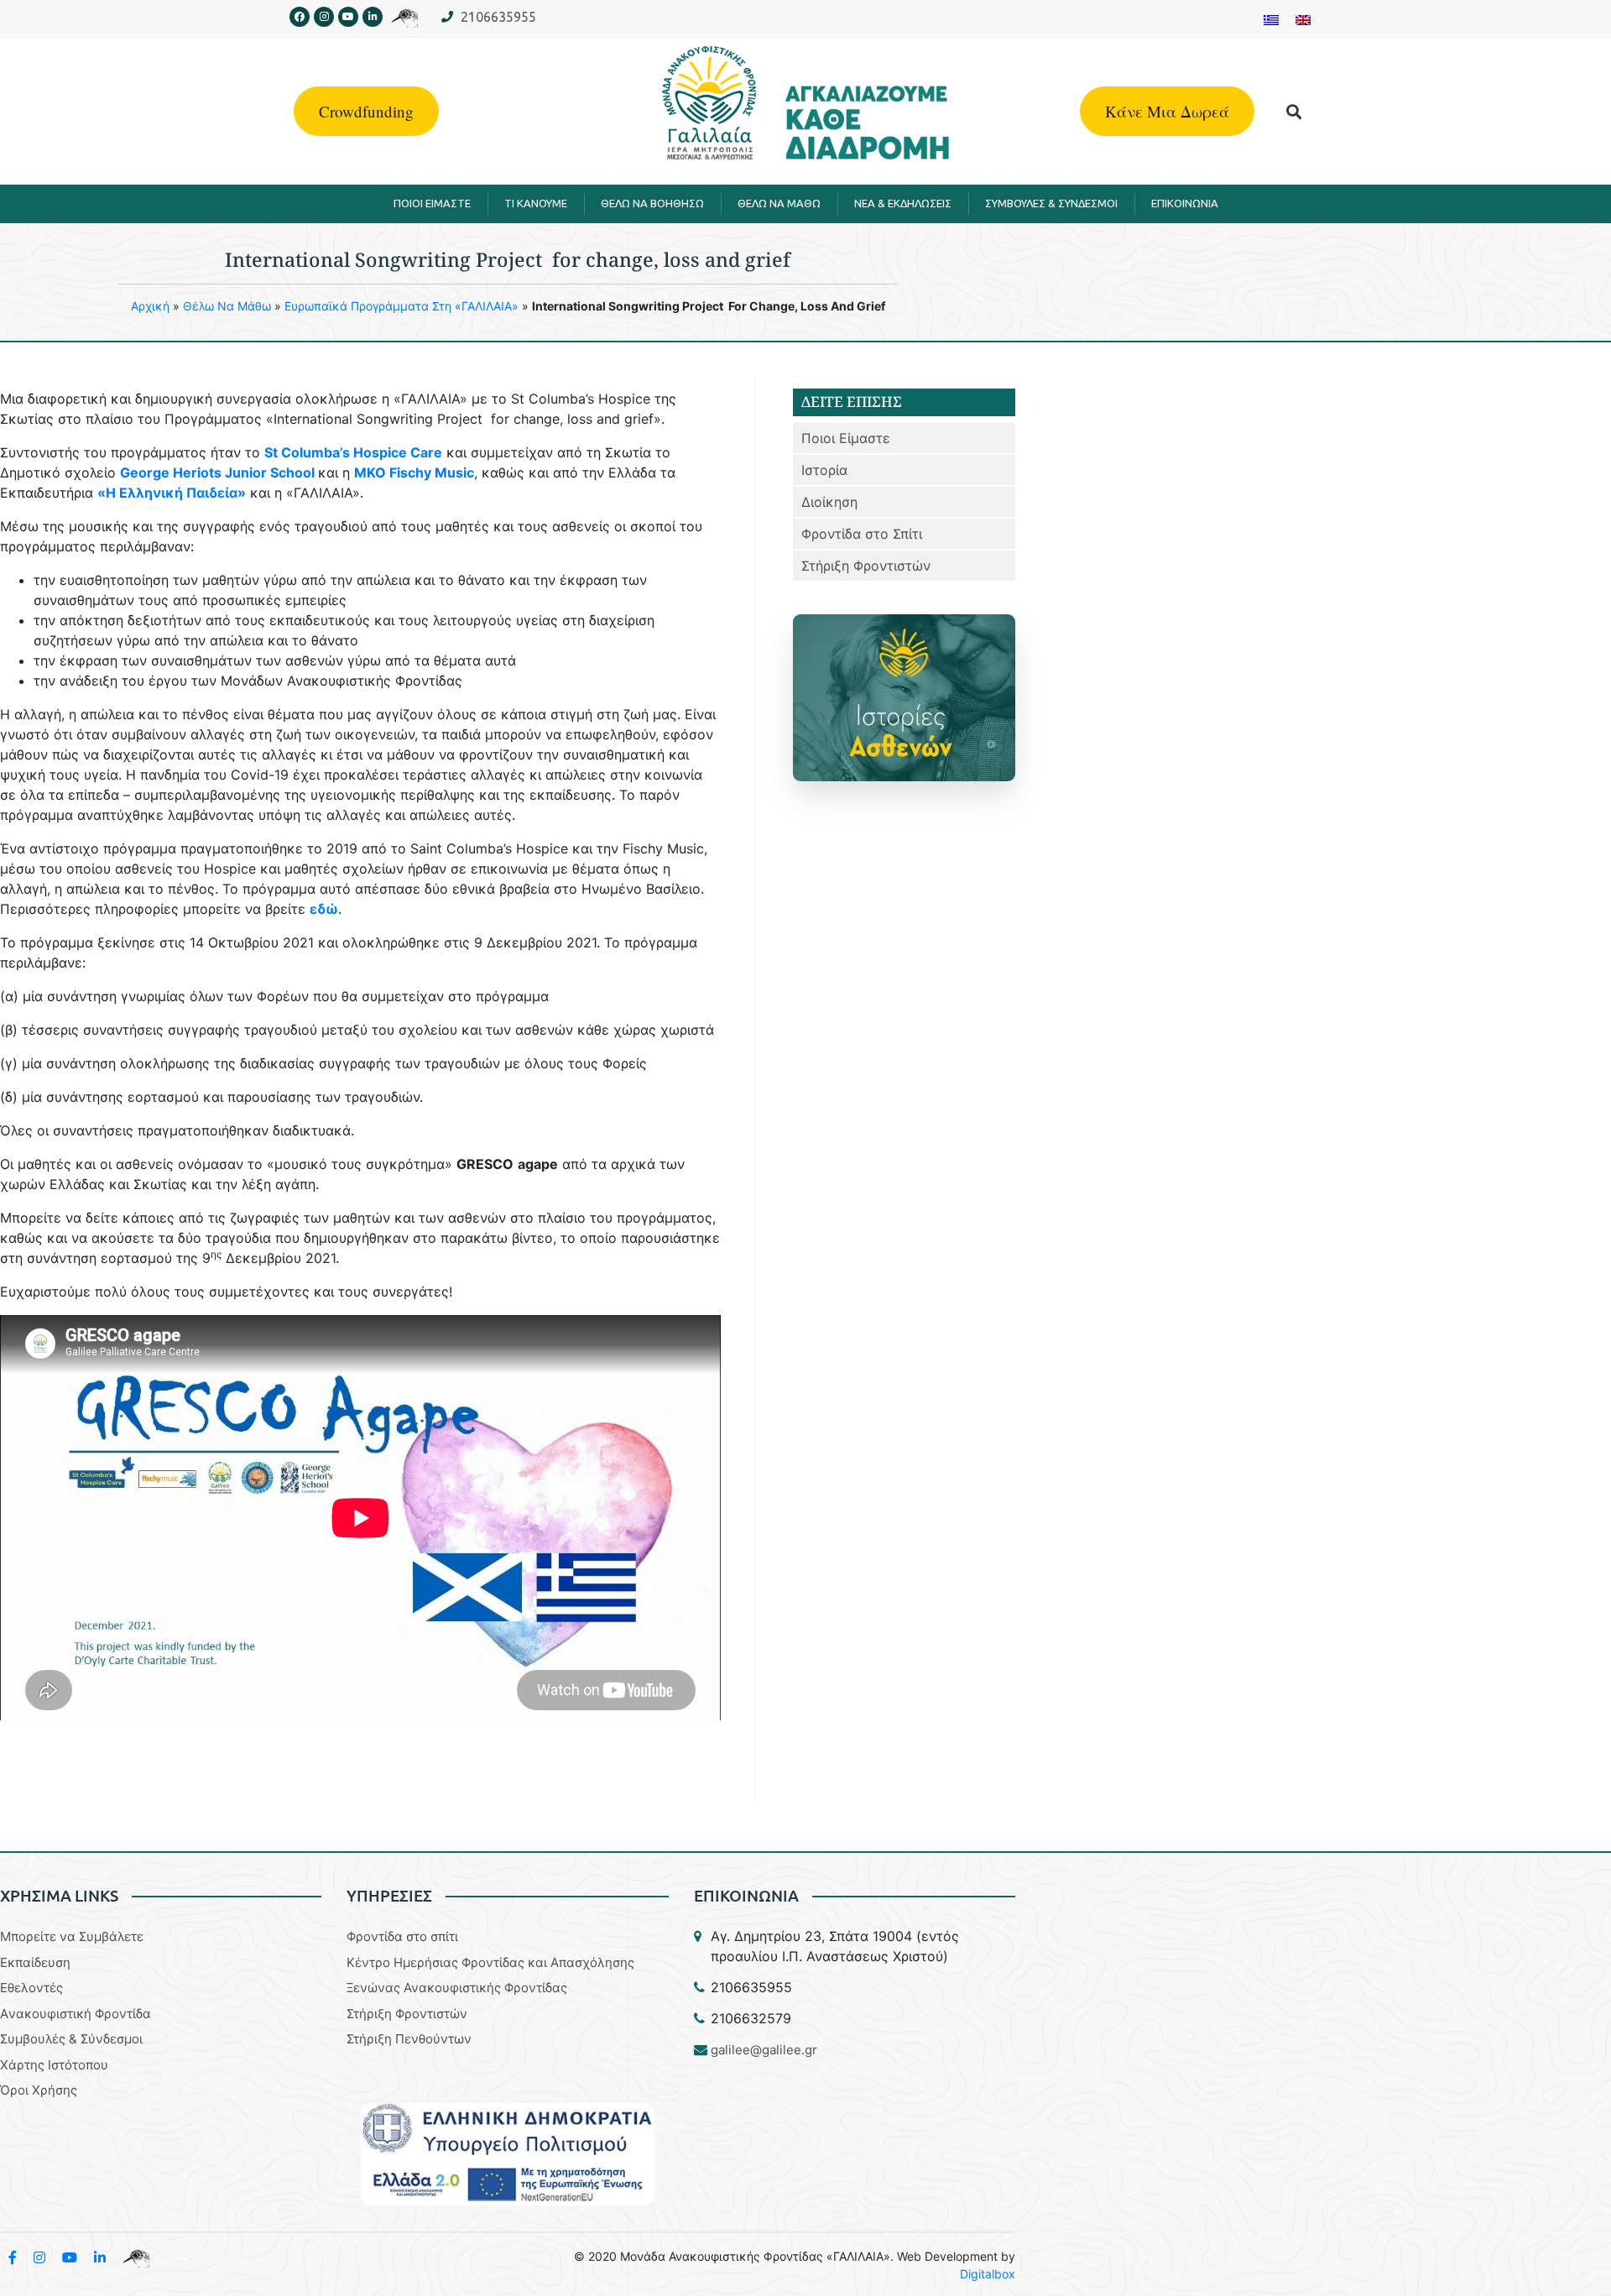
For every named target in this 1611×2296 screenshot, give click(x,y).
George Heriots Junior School (217, 472)
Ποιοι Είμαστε (846, 438)
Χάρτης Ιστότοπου (54, 2065)
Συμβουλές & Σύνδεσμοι (71, 2039)
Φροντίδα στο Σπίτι (862, 534)
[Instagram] (324, 17)
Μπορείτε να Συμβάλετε (72, 1936)
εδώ (324, 909)
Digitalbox (988, 2274)
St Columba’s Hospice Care (353, 452)
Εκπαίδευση (35, 1962)
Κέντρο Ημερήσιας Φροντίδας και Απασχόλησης (490, 1962)
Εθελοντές (31, 1988)
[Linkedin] (373, 17)
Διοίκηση (829, 502)
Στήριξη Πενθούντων (409, 2039)
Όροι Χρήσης (39, 2090)
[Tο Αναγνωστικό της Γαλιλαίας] (136, 2257)
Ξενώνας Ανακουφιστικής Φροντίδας (457, 1988)
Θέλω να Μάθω (227, 306)
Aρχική (150, 306)
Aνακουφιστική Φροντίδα (76, 2014)
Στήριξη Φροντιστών (866, 566)
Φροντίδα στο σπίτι (402, 1936)
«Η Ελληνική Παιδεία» (172, 493)
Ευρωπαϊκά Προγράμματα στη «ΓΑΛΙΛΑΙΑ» (401, 306)
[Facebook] (300, 17)
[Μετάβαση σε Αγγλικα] (1303, 19)
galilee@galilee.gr (764, 2050)
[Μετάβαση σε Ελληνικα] (1271, 19)
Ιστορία (824, 470)
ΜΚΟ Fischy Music (414, 472)
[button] (1294, 111)
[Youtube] (348, 17)
